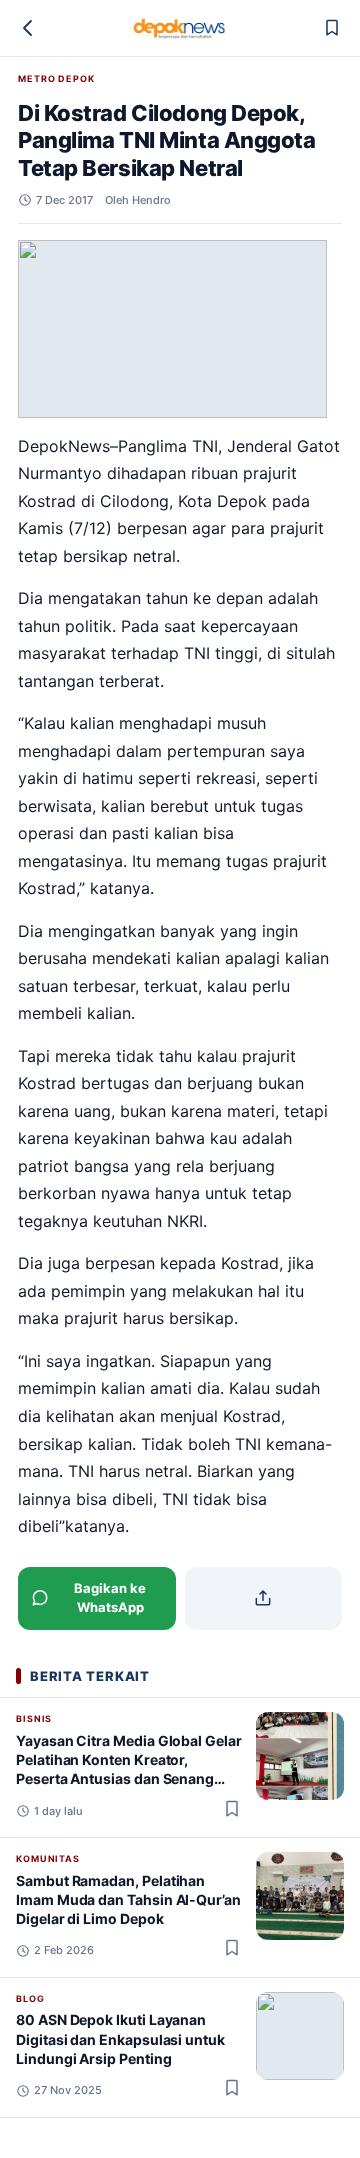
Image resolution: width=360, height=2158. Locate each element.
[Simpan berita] (332, 28)
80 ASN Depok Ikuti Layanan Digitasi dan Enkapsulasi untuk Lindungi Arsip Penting (120, 2039)
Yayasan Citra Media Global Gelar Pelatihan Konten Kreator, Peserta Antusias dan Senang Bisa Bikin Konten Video (129, 1769)
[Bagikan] (264, 1598)
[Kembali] (28, 28)
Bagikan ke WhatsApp (110, 1598)
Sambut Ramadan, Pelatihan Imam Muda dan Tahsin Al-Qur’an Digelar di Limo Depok (128, 1900)
